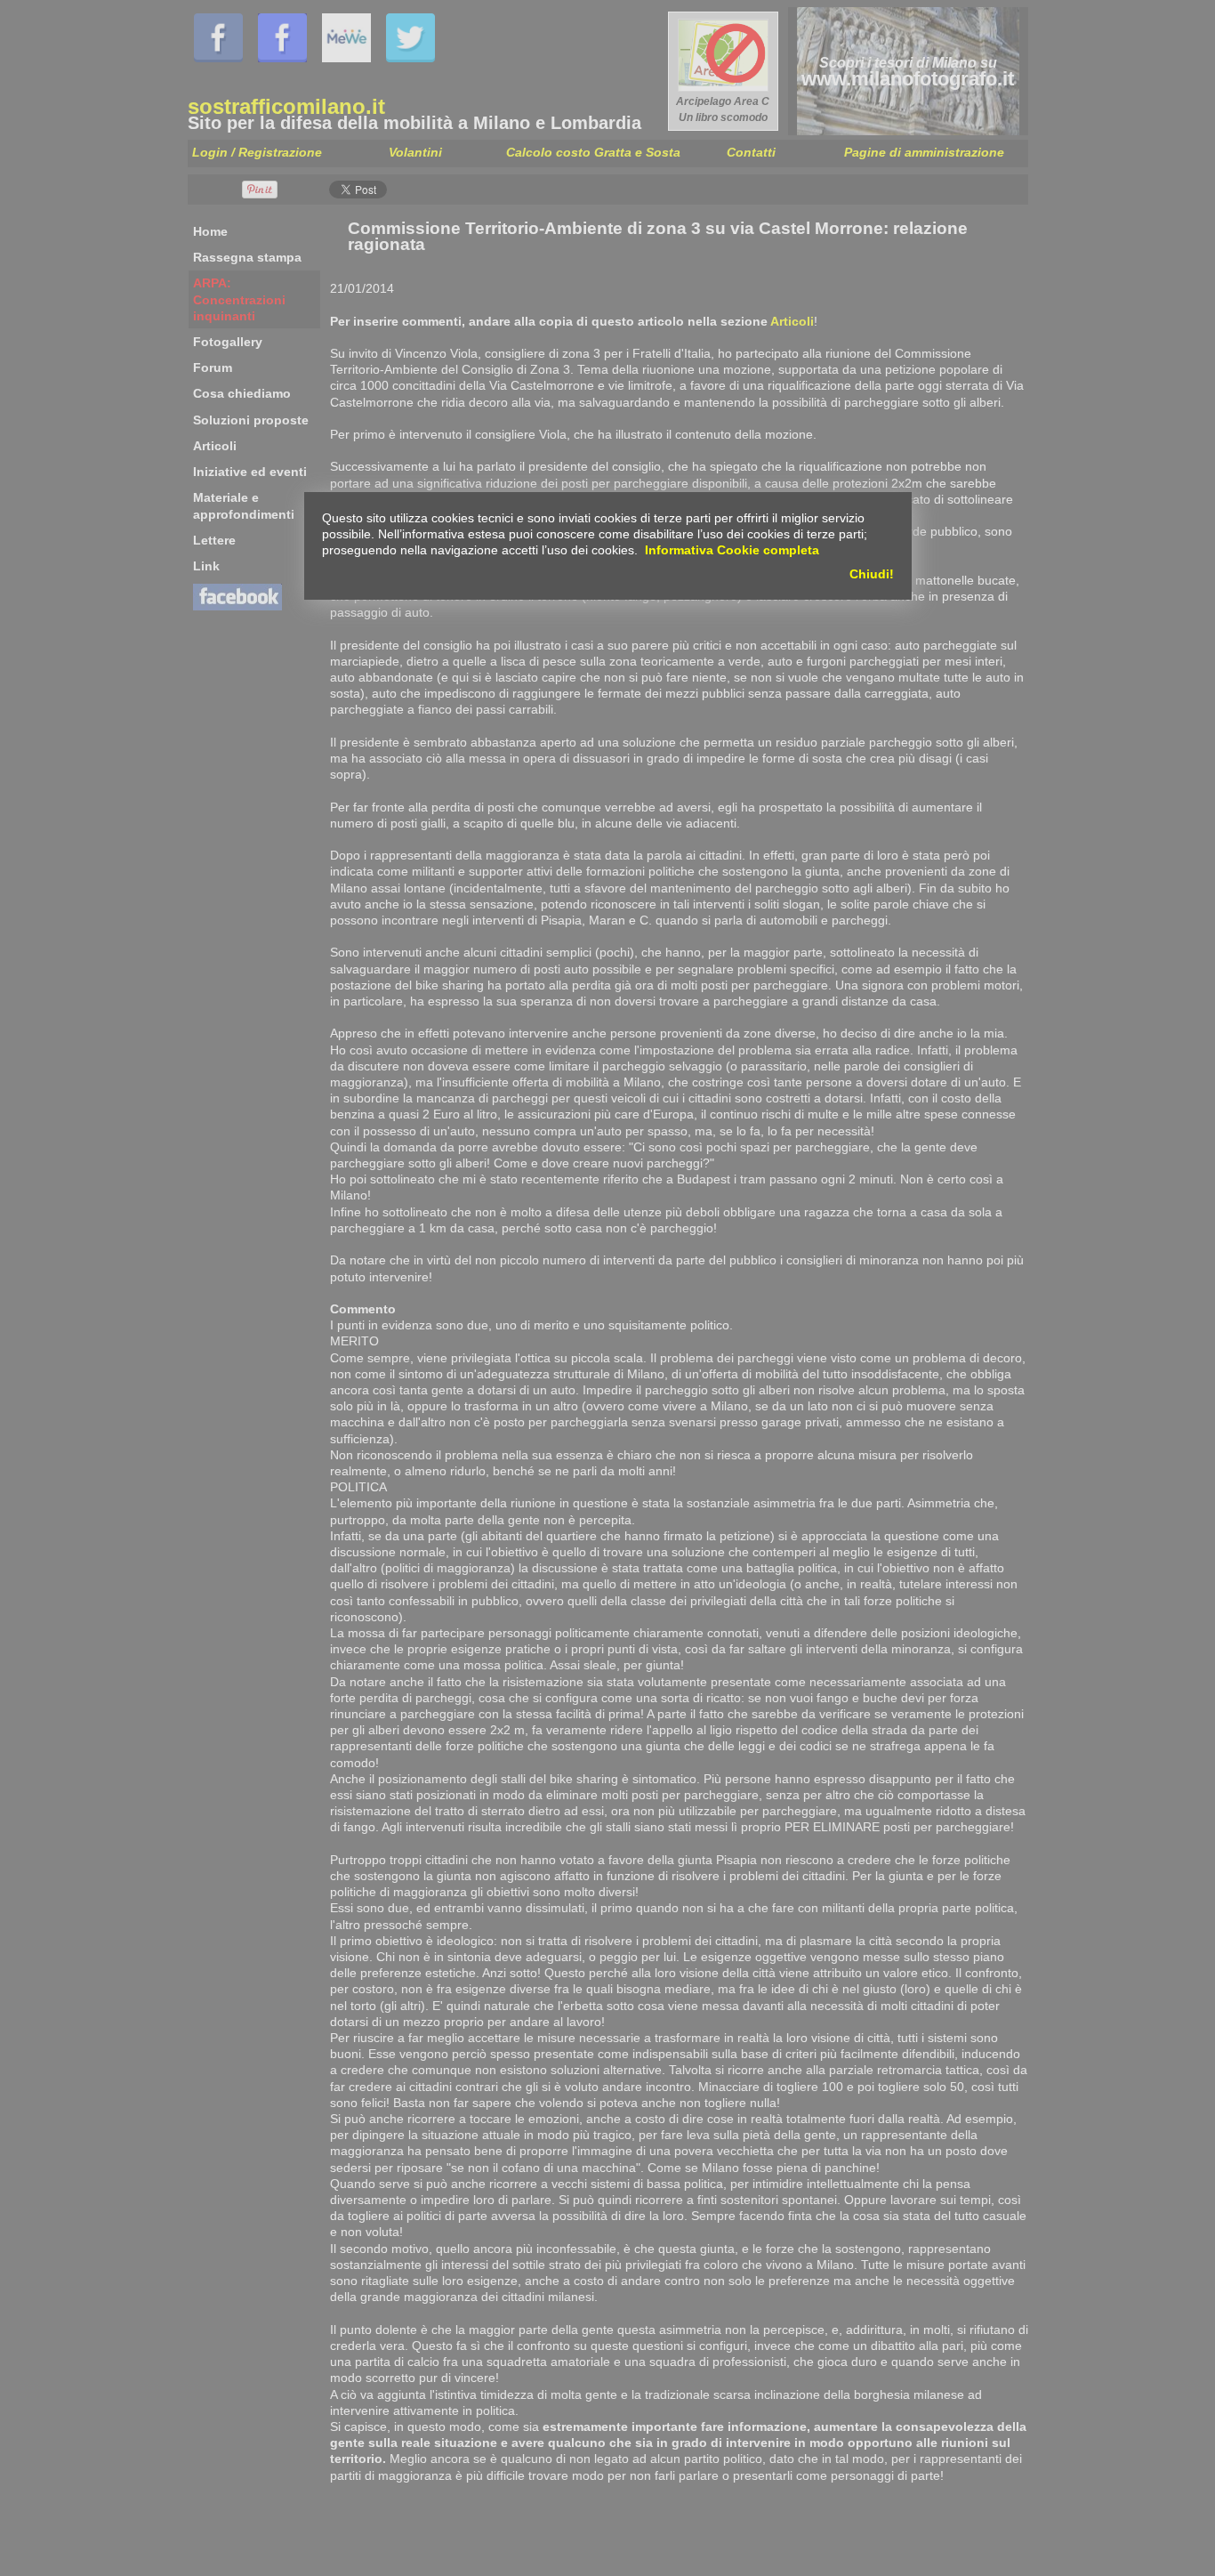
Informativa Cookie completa (732, 550)
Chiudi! (872, 574)
